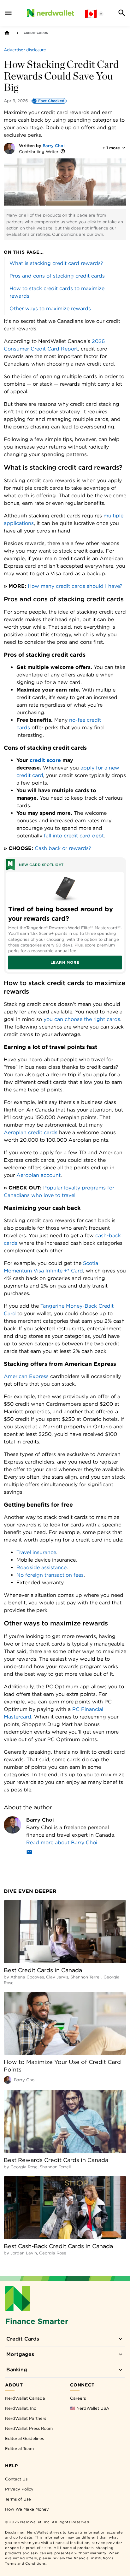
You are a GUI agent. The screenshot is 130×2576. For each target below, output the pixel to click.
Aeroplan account (38, 1175)
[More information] (63, 152)
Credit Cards (36, 33)
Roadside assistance (41, 1567)
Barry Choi (54, 146)
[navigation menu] (8, 13)
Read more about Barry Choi (62, 1842)
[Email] (29, 1853)
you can (54, 1019)
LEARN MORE (65, 962)
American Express (26, 1376)
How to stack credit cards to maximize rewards (57, 292)
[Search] (122, 13)
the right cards (102, 1019)
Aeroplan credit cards (31, 1132)
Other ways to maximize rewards (50, 309)
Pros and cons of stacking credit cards (57, 276)
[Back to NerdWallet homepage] (7, 33)
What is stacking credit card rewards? (56, 263)
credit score (45, 760)
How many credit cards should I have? (75, 586)
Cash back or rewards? (63, 848)
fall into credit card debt (74, 836)
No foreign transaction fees (50, 1575)
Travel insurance (36, 1552)
